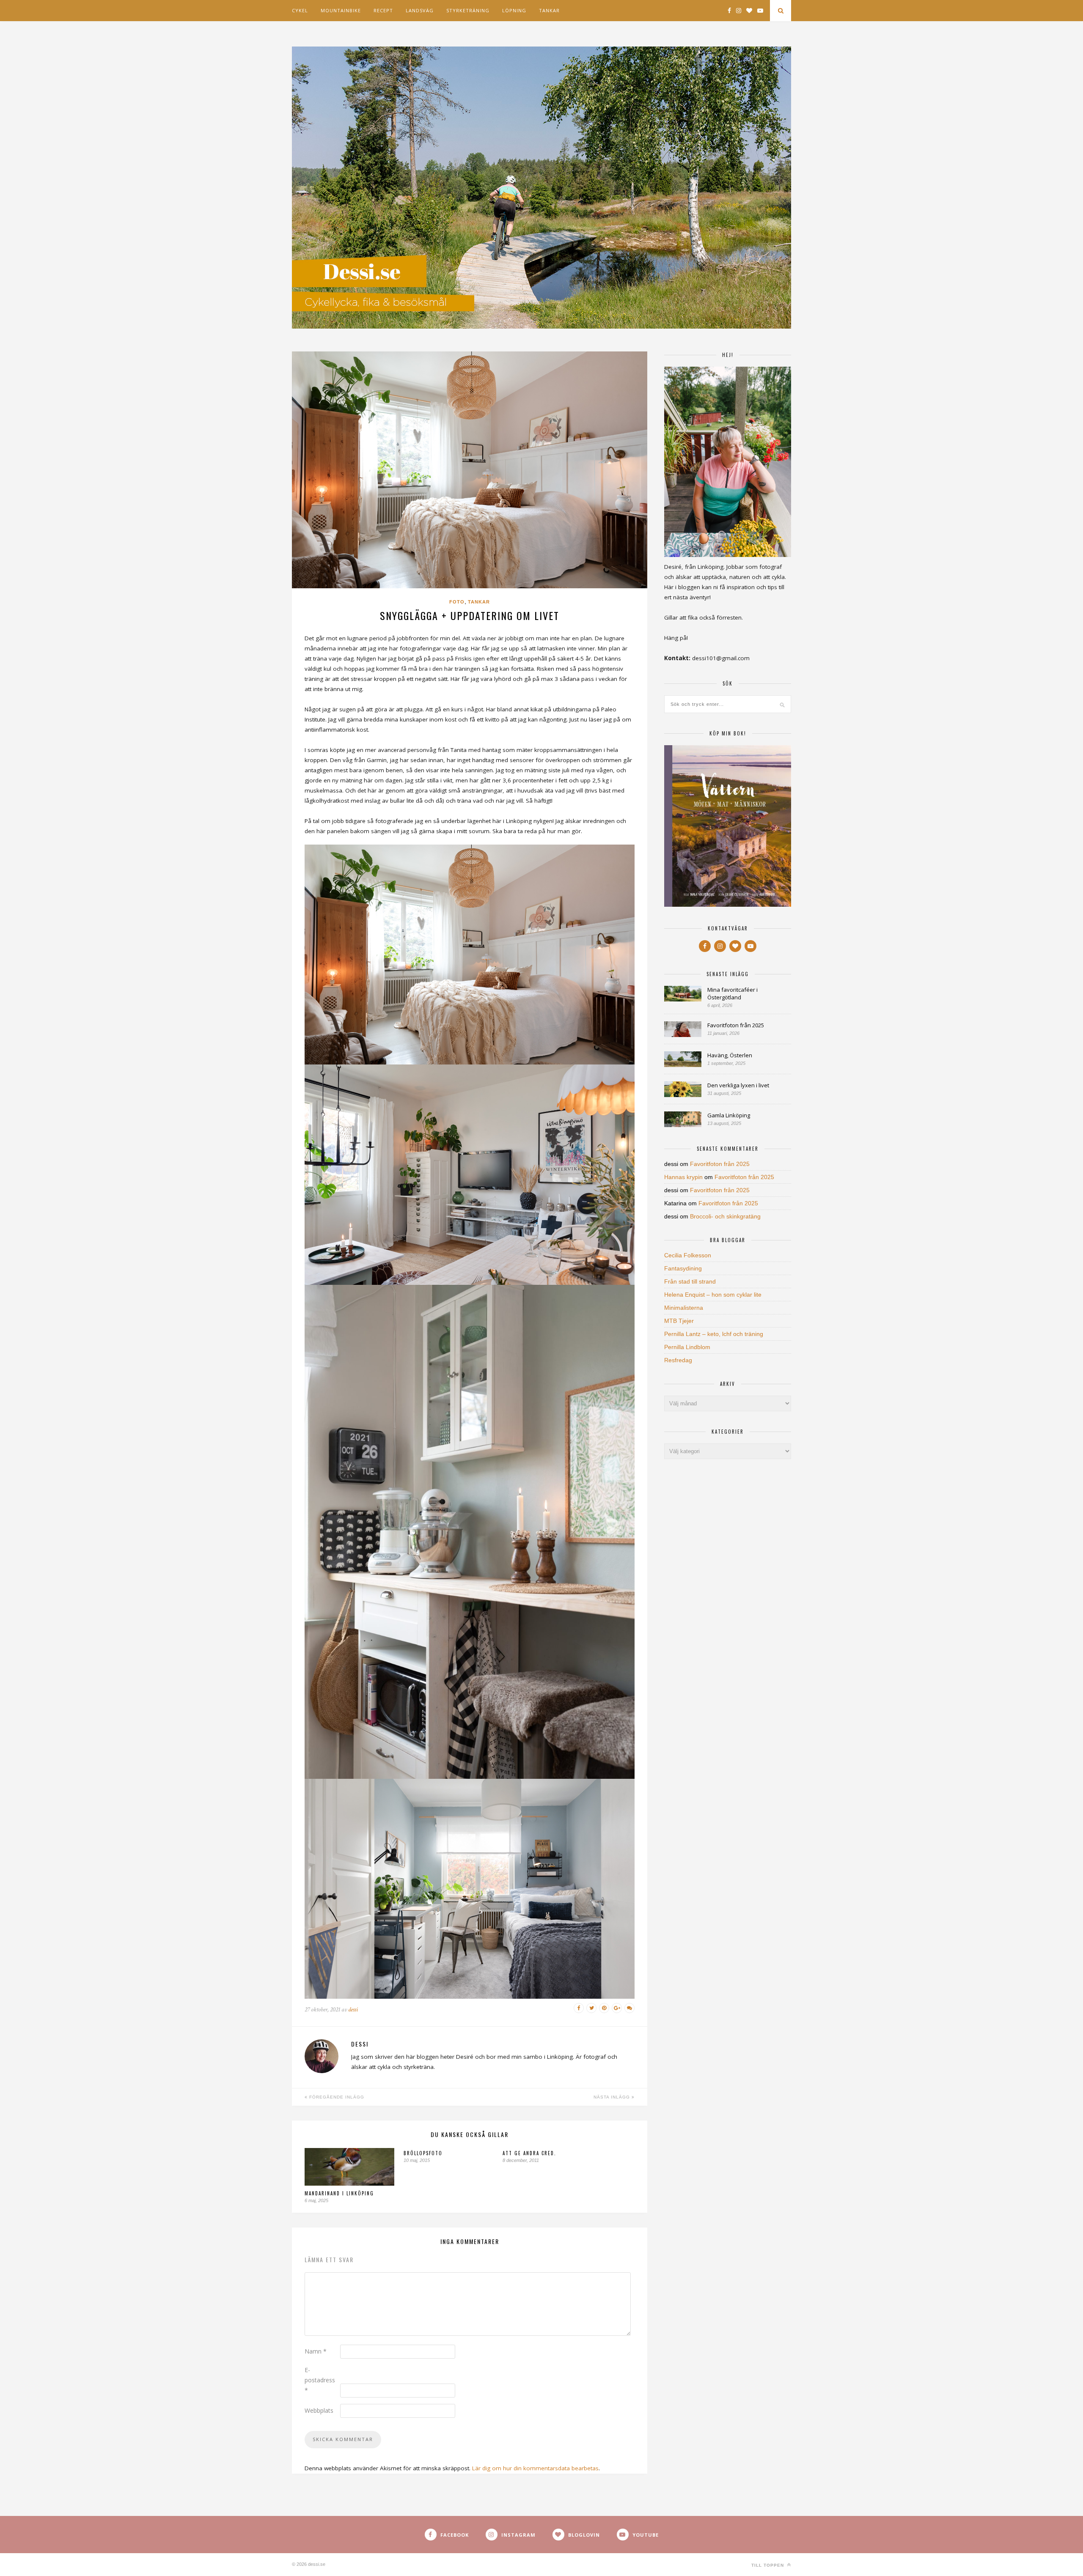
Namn (316, 2351)
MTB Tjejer (679, 1321)
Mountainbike (341, 10)
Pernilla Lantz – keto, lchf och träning (714, 1334)
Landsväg (420, 10)
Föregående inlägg (336, 2097)
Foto (457, 602)
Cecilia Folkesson (688, 1255)
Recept (383, 10)
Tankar (549, 10)
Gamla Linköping (729, 1115)
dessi (353, 2009)
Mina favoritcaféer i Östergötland (733, 993)
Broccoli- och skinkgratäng (725, 1216)
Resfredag (678, 1360)
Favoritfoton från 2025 (736, 1025)
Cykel (300, 10)
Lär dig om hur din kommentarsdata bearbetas (535, 2468)
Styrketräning (468, 10)
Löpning (514, 10)
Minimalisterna (684, 1308)
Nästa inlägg (613, 2097)
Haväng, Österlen (730, 1055)
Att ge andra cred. (529, 2153)
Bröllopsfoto (423, 2153)
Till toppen (768, 2565)
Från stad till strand (690, 1281)
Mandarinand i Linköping (339, 2193)
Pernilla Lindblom (687, 1347)
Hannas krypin (683, 1177)
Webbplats (319, 2410)
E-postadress (320, 2380)
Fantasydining (683, 1268)
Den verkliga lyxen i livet (738, 1085)
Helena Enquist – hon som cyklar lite (713, 1295)
